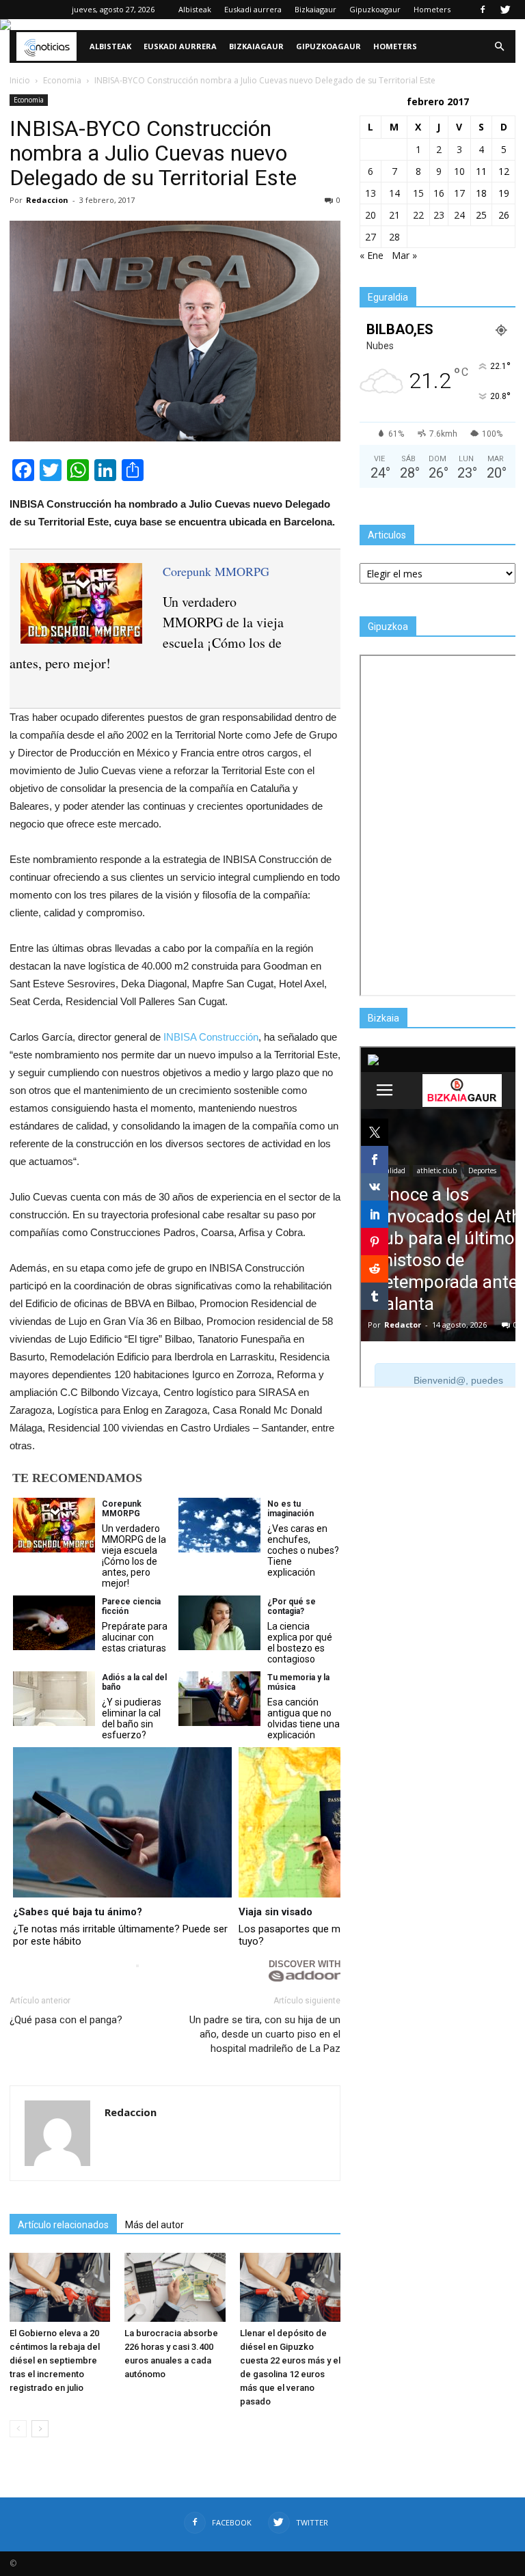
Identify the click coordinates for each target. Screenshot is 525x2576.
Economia (29, 100)
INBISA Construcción (211, 1037)
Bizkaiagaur (315, 9)
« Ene (372, 255)
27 (371, 237)
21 (394, 215)
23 (439, 215)
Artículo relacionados (63, 2225)
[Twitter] (505, 10)
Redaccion (47, 200)
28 (394, 237)
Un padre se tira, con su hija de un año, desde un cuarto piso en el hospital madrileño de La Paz (265, 2034)
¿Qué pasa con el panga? (66, 2020)
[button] (499, 46)
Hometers (432, 9)
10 (459, 171)
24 (459, 215)
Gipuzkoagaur (375, 9)
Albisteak (195, 9)
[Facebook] (483, 10)
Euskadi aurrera (253, 9)
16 (439, 193)
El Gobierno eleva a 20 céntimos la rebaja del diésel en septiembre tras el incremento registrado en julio (55, 2360)
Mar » (404, 255)
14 (394, 193)
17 (459, 193)
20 (371, 215)
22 (418, 215)
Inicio (20, 80)
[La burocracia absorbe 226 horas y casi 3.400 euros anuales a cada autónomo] (175, 2287)
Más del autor (154, 2225)
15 (418, 193)
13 (371, 193)
